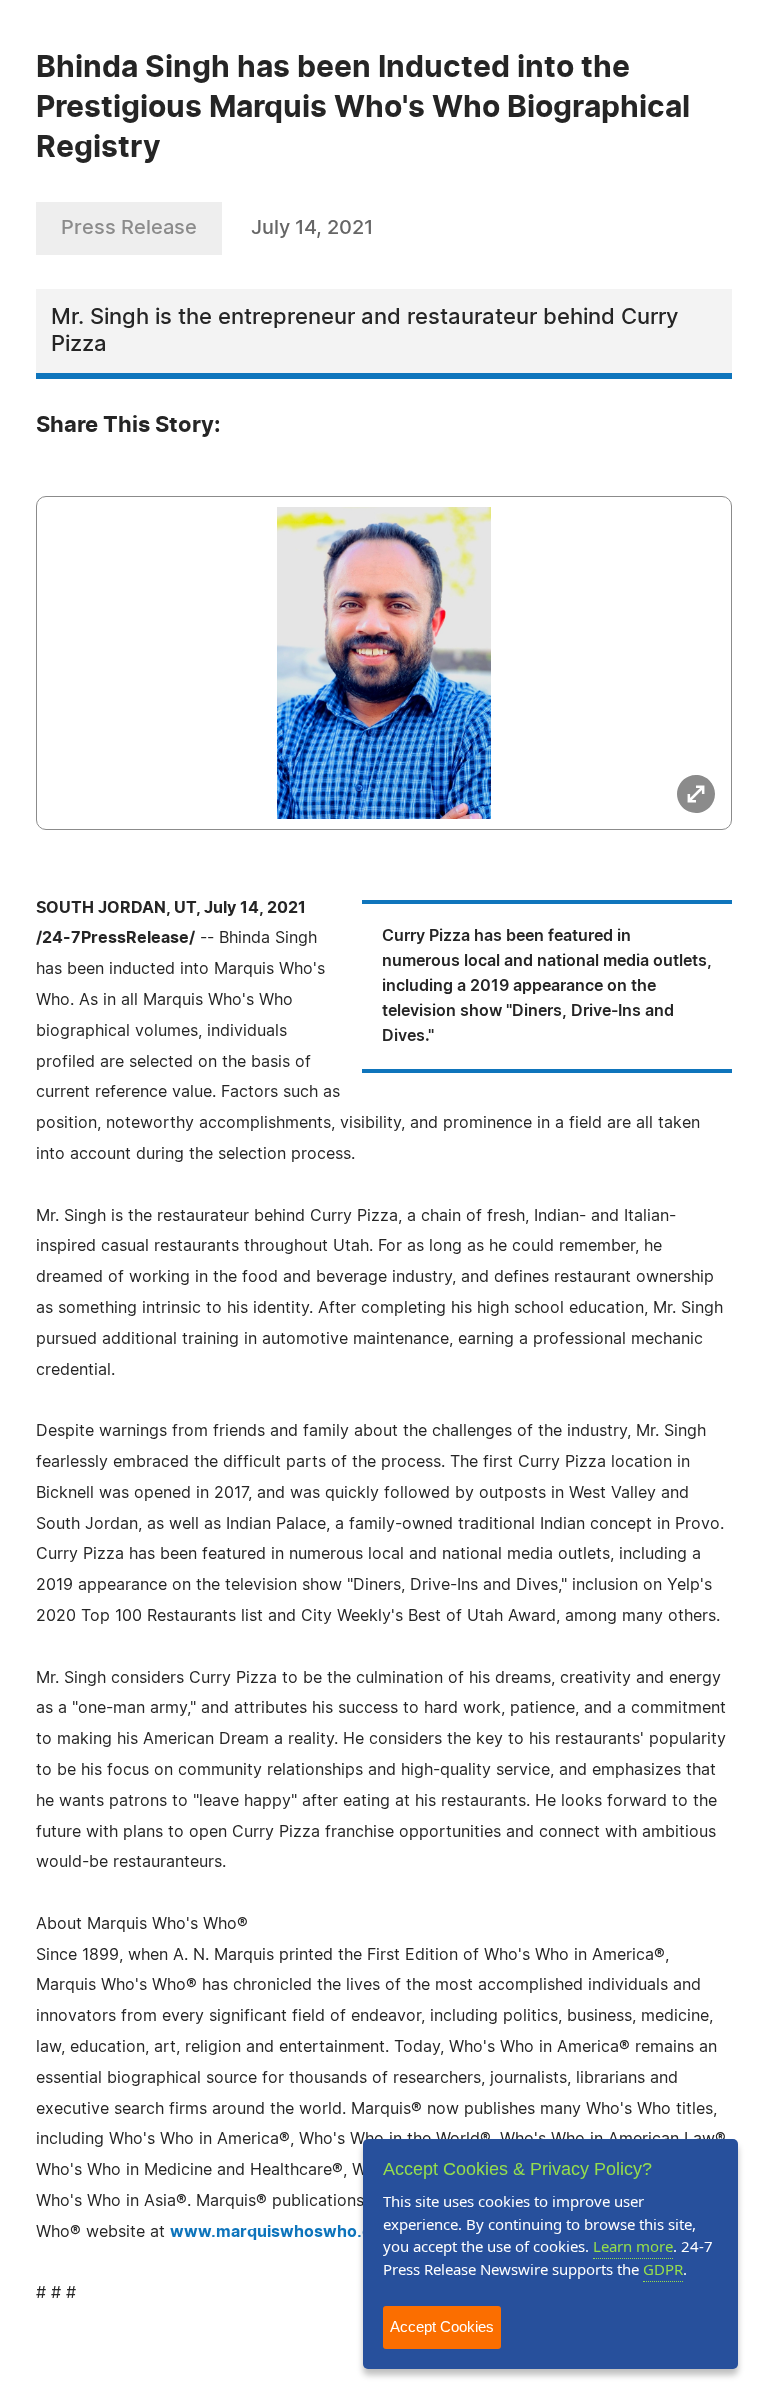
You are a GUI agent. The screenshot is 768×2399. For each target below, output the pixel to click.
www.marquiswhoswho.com (283, 2232)
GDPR (663, 2269)
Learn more (633, 2246)
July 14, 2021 (312, 228)
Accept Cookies (442, 2326)
